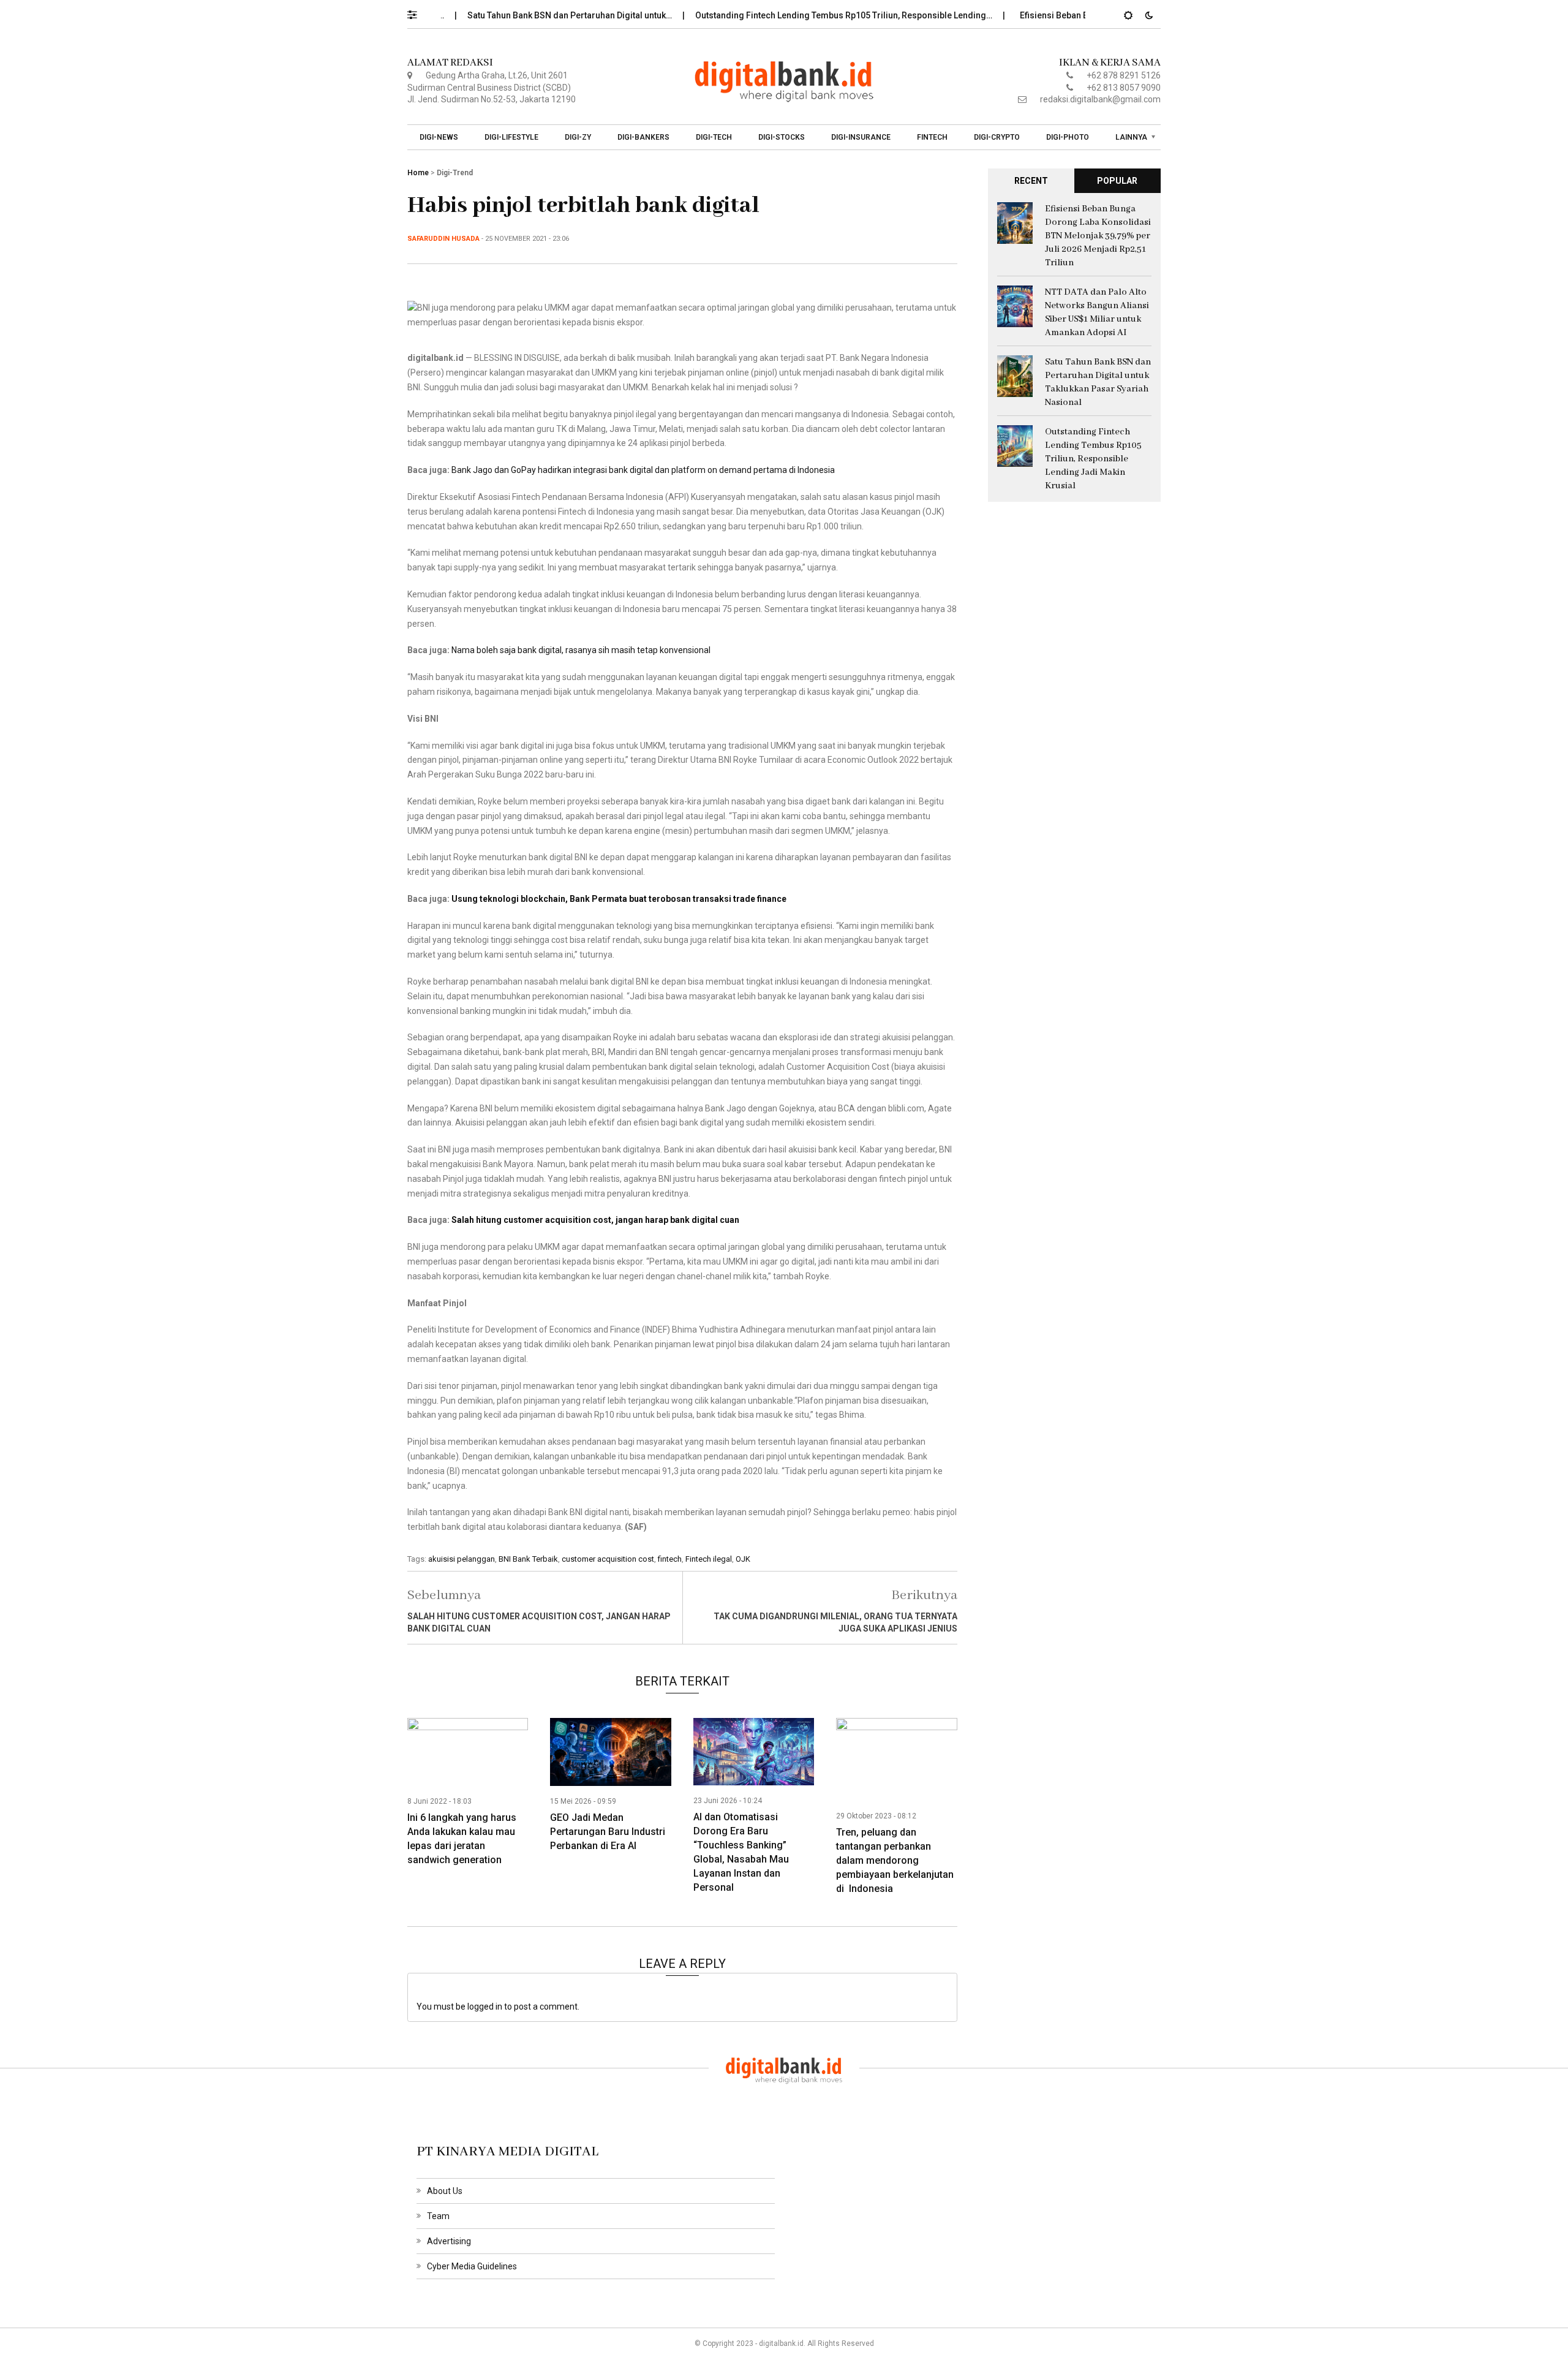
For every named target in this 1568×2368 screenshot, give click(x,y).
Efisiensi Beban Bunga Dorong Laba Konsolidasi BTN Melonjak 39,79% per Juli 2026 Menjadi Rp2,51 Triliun (1098, 236)
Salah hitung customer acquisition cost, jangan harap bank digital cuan (595, 1220)
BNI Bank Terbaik (528, 1559)
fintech (670, 1559)
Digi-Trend (455, 173)
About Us (445, 2191)
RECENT (1031, 181)
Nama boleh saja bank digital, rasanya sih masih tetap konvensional (581, 650)
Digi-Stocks (782, 137)
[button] (418, 12)
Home (418, 173)
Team (438, 2216)
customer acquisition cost (608, 1559)
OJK (743, 1559)
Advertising (449, 2241)
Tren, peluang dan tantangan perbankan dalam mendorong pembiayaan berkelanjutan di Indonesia (895, 1860)
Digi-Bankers (643, 137)
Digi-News (439, 137)
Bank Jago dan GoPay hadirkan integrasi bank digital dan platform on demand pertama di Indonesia (643, 470)
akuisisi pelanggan (462, 1559)
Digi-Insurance (861, 137)
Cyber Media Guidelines (472, 2266)
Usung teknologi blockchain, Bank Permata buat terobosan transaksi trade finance (619, 899)
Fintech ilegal (709, 1559)
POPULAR (1117, 181)
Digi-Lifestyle (511, 137)
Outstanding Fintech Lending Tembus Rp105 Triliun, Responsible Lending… (791, 15)
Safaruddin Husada (443, 239)
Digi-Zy (578, 137)
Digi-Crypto (997, 137)
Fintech (932, 137)
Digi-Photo (1068, 137)
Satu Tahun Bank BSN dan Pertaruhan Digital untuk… (517, 15)
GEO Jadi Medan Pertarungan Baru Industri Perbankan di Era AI (608, 1832)
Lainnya (1131, 137)
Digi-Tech (714, 137)
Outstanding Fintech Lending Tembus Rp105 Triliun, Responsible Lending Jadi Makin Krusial (1093, 459)
